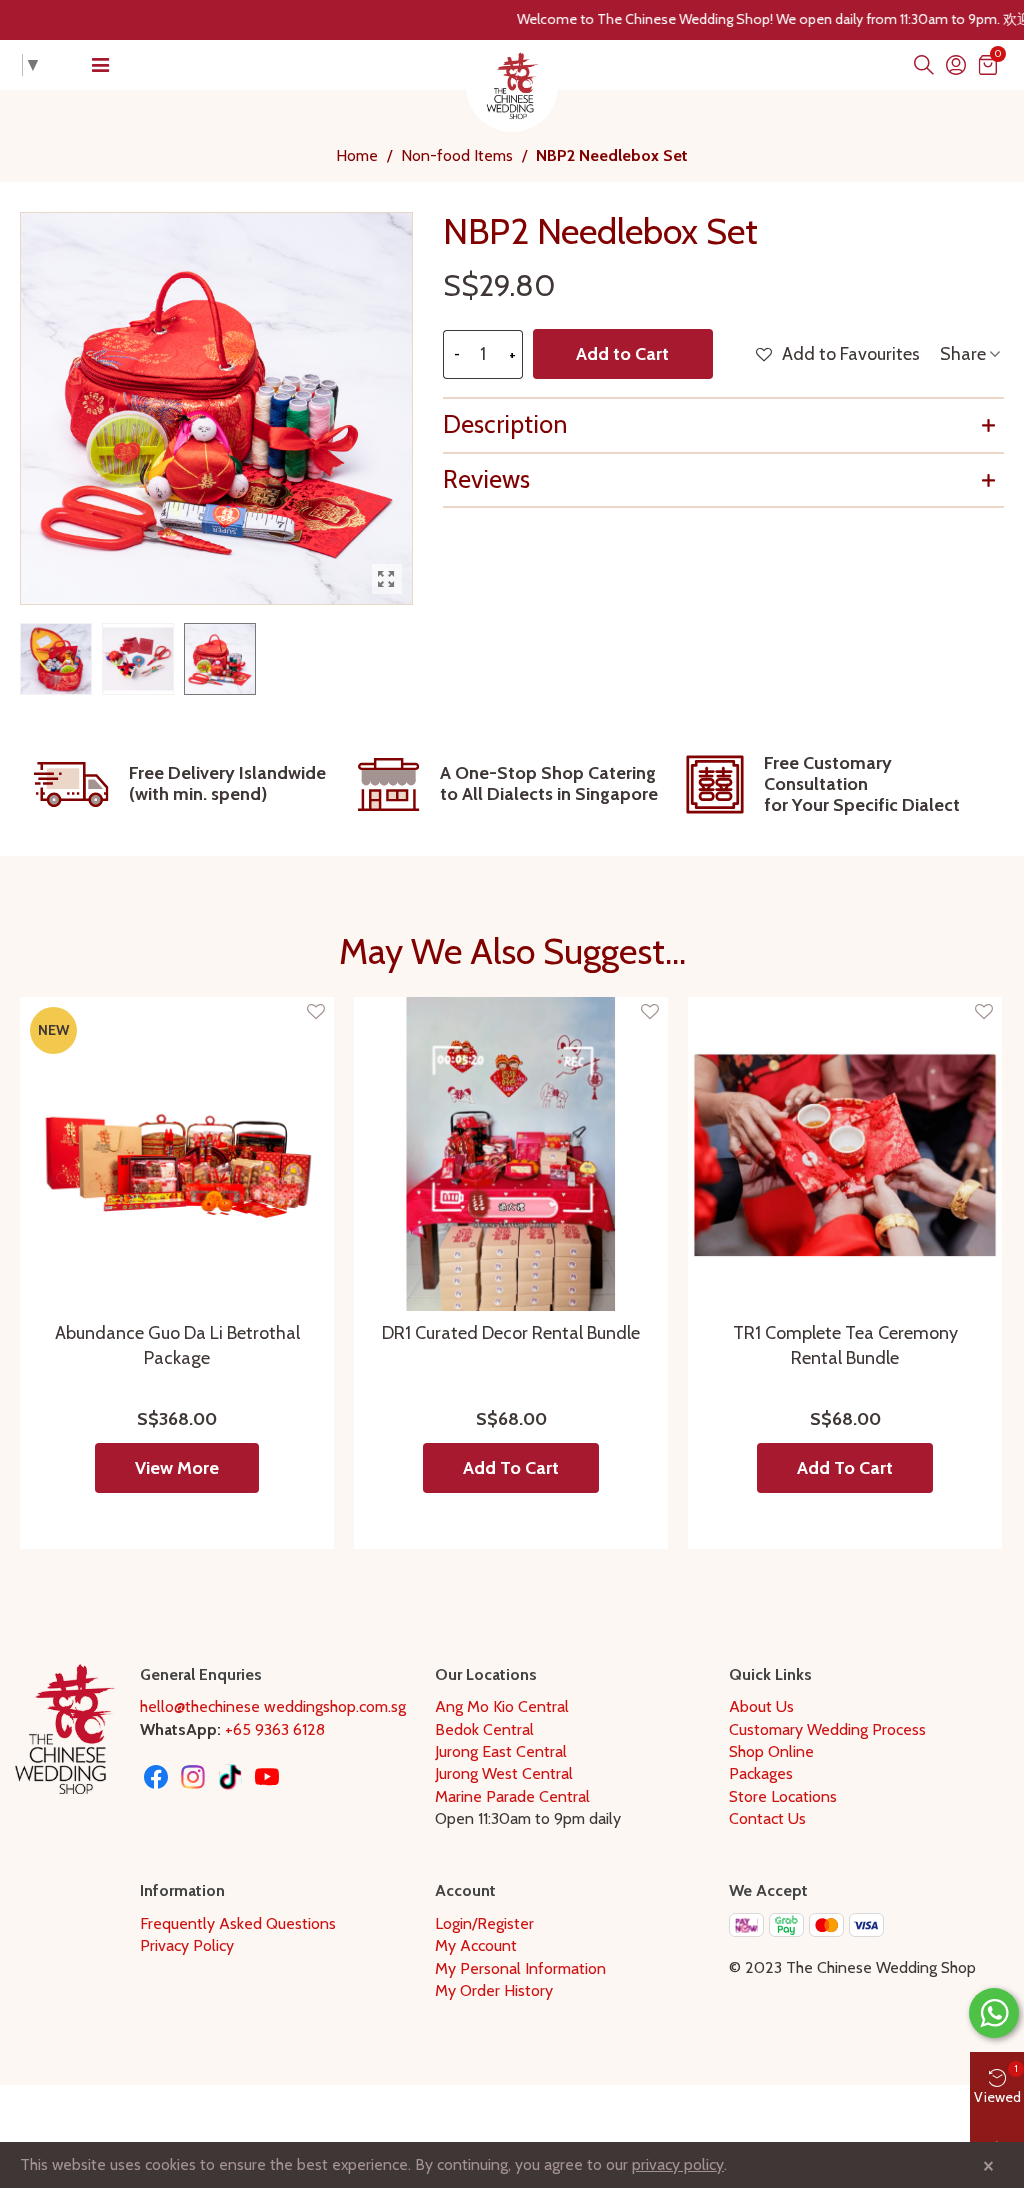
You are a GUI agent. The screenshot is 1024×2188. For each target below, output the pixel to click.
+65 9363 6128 (275, 1729)
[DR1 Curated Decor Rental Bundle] (511, 1154)
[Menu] (100, 65)
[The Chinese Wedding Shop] (512, 86)
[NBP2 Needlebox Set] (387, 579)
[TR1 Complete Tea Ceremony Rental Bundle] (845, 1154)
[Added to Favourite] (316, 1012)
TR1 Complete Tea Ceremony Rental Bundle (845, 1345)
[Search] (924, 65)
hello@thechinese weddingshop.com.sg (273, 1706)
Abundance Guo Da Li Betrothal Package (177, 1345)
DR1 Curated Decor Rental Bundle (511, 1333)
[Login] (956, 65)
